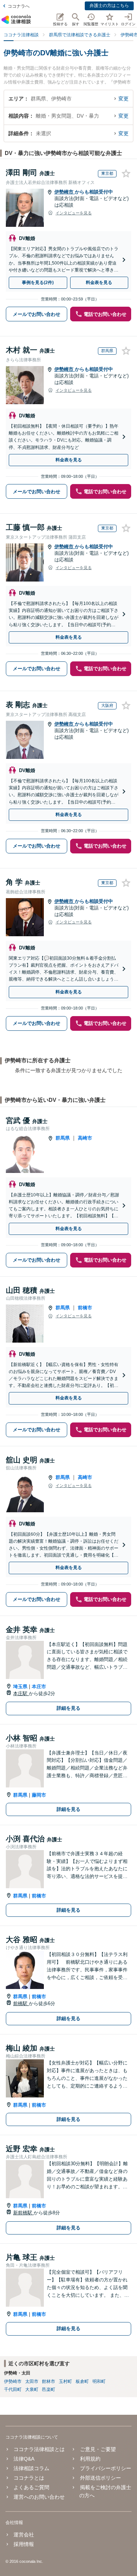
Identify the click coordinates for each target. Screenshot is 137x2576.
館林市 (49, 2381)
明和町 (99, 2381)
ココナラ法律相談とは (39, 2449)
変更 (123, 99)
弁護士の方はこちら (109, 5)
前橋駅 (21, 2003)
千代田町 (13, 2389)
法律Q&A (24, 2459)
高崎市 (85, 1138)
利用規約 (90, 2459)
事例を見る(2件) (38, 283)
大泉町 (32, 2389)
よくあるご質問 (31, 2487)
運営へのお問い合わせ (39, 2497)
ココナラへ (19, 6)
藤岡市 (39, 1795)
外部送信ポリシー (100, 2478)
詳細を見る (68, 1708)
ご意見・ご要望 (98, 2449)
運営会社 (24, 2535)
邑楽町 (49, 2389)
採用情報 (24, 2544)
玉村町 (65, 2381)
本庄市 (39, 1686)
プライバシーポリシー (105, 2468)
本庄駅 (21, 1693)
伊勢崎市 (65, 192)
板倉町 (82, 2381)
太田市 (32, 2381)
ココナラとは (29, 2478)
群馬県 (63, 1138)
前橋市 (85, 1308)
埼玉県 (20, 1686)
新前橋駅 (23, 2213)
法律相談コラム (31, 2468)
